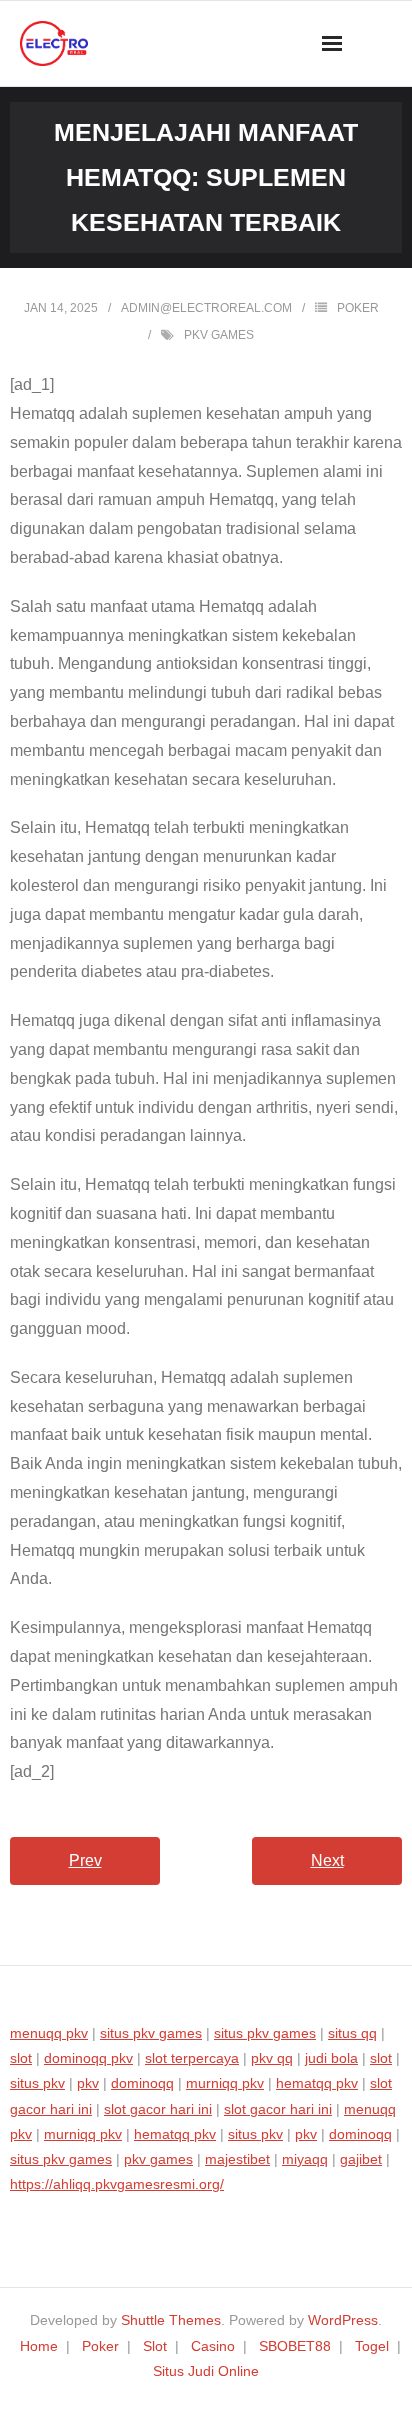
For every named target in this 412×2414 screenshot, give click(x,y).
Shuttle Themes (171, 2320)
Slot (155, 2346)
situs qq (352, 2033)
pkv (88, 2083)
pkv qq (272, 2058)
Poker (358, 308)
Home (39, 2346)
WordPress (343, 2320)
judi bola (331, 2058)
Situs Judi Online (206, 2371)
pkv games (219, 335)
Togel (372, 2346)
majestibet (237, 2159)
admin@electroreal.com (206, 308)
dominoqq (142, 2083)
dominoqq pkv (88, 2058)
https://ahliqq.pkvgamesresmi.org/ (117, 2184)
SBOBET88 (295, 2346)
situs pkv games (151, 2033)
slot (21, 2058)
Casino (213, 2346)
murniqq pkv (225, 2083)
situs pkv (37, 2083)
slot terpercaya (192, 2058)
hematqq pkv (317, 2083)
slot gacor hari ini (158, 2109)
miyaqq (305, 2159)
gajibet (361, 2159)
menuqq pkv (49, 2033)
